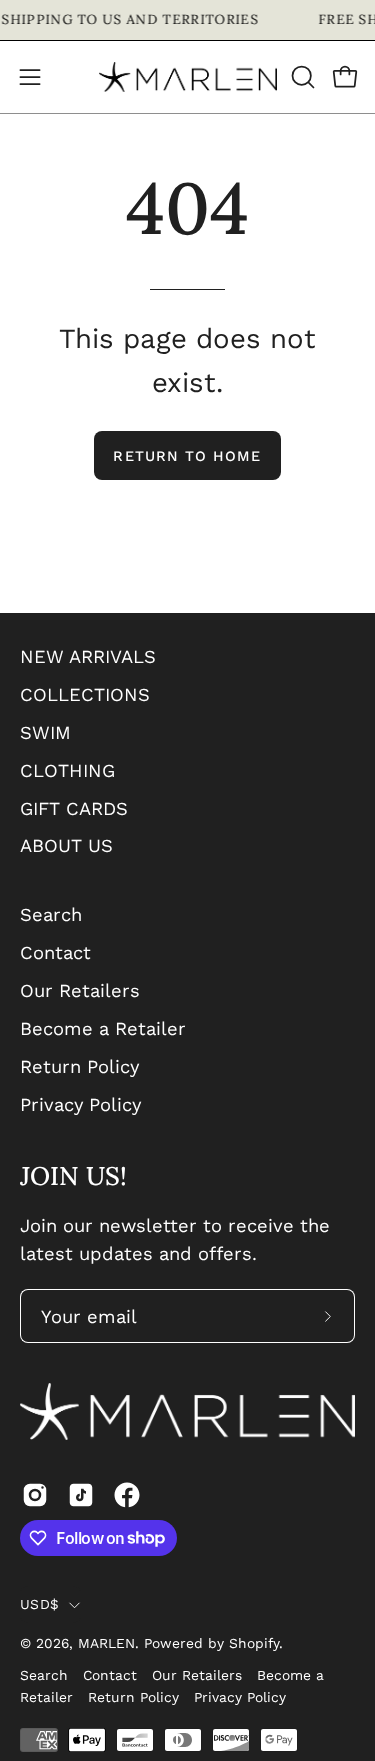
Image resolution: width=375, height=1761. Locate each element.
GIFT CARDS (74, 808)
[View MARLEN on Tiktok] (81, 1495)
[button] (301, 77)
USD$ (39, 1604)
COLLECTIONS (85, 694)
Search (51, 914)
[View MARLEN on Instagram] (35, 1495)
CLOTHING (67, 770)
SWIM (45, 732)
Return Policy (79, 1066)
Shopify (254, 1643)
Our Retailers (80, 990)
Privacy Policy (80, 1104)
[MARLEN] (188, 77)
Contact (55, 952)
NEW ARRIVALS (88, 656)
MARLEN (106, 1643)
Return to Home (187, 456)
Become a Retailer (103, 1028)
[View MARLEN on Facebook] (127, 1495)
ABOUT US (66, 845)
